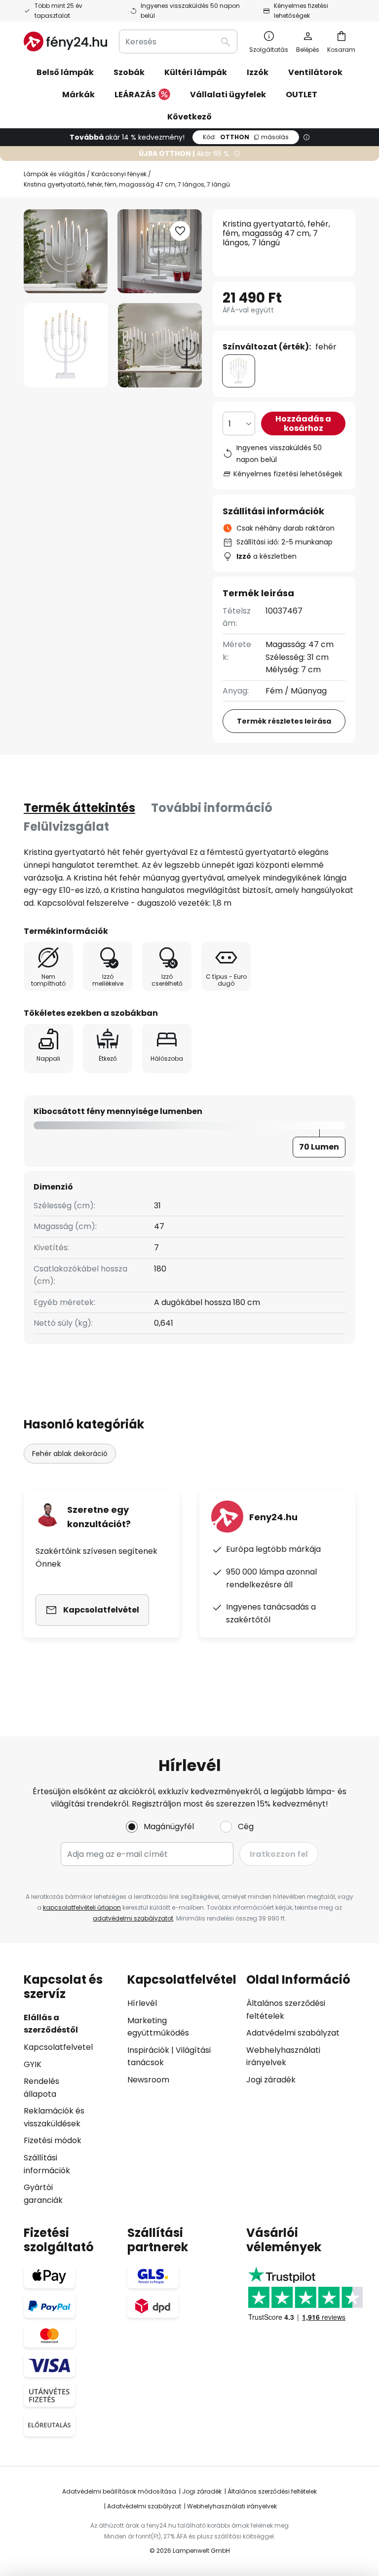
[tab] (79, 808)
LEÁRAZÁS (135, 95)
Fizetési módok (53, 2140)
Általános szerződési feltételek (272, 2491)
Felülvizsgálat (66, 827)
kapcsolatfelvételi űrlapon (82, 1907)
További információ (212, 808)
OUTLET (302, 95)
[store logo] (65, 41)
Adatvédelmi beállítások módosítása (119, 2491)
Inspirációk (148, 2050)
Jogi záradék (271, 2080)
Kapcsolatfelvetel (58, 2047)
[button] (66, 345)
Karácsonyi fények (119, 174)
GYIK (33, 2064)
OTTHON (246, 137)
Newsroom (148, 2080)
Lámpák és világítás (55, 174)
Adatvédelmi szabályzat (293, 2033)
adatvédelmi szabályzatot (133, 1918)
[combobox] (178, 41)
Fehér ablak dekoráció (70, 1454)
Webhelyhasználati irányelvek (232, 2506)
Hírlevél (142, 2003)
